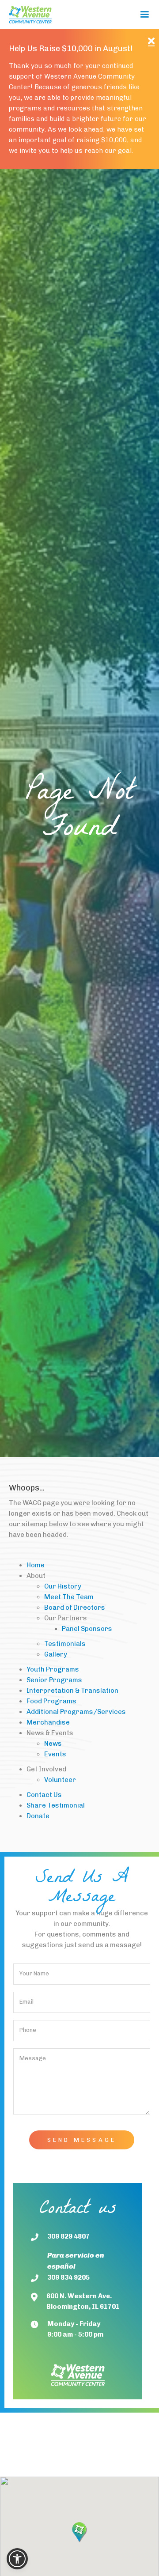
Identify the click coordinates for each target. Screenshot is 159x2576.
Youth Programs (53, 1669)
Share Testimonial (56, 1805)
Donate (38, 1816)
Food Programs (51, 1701)
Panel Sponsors (87, 1629)
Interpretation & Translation (72, 1691)
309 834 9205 (68, 2277)
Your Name (34, 1973)
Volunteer (60, 1780)
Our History (63, 1586)
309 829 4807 (68, 2236)
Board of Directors (75, 1608)
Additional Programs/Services (76, 1712)
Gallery (56, 1654)
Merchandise (48, 1722)
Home (36, 1565)
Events (55, 1754)
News (53, 1744)
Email (26, 2002)
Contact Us (44, 1795)
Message (33, 2058)
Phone (28, 2030)
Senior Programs (54, 1680)
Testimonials (65, 1644)
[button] (144, 15)
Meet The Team (69, 1597)
